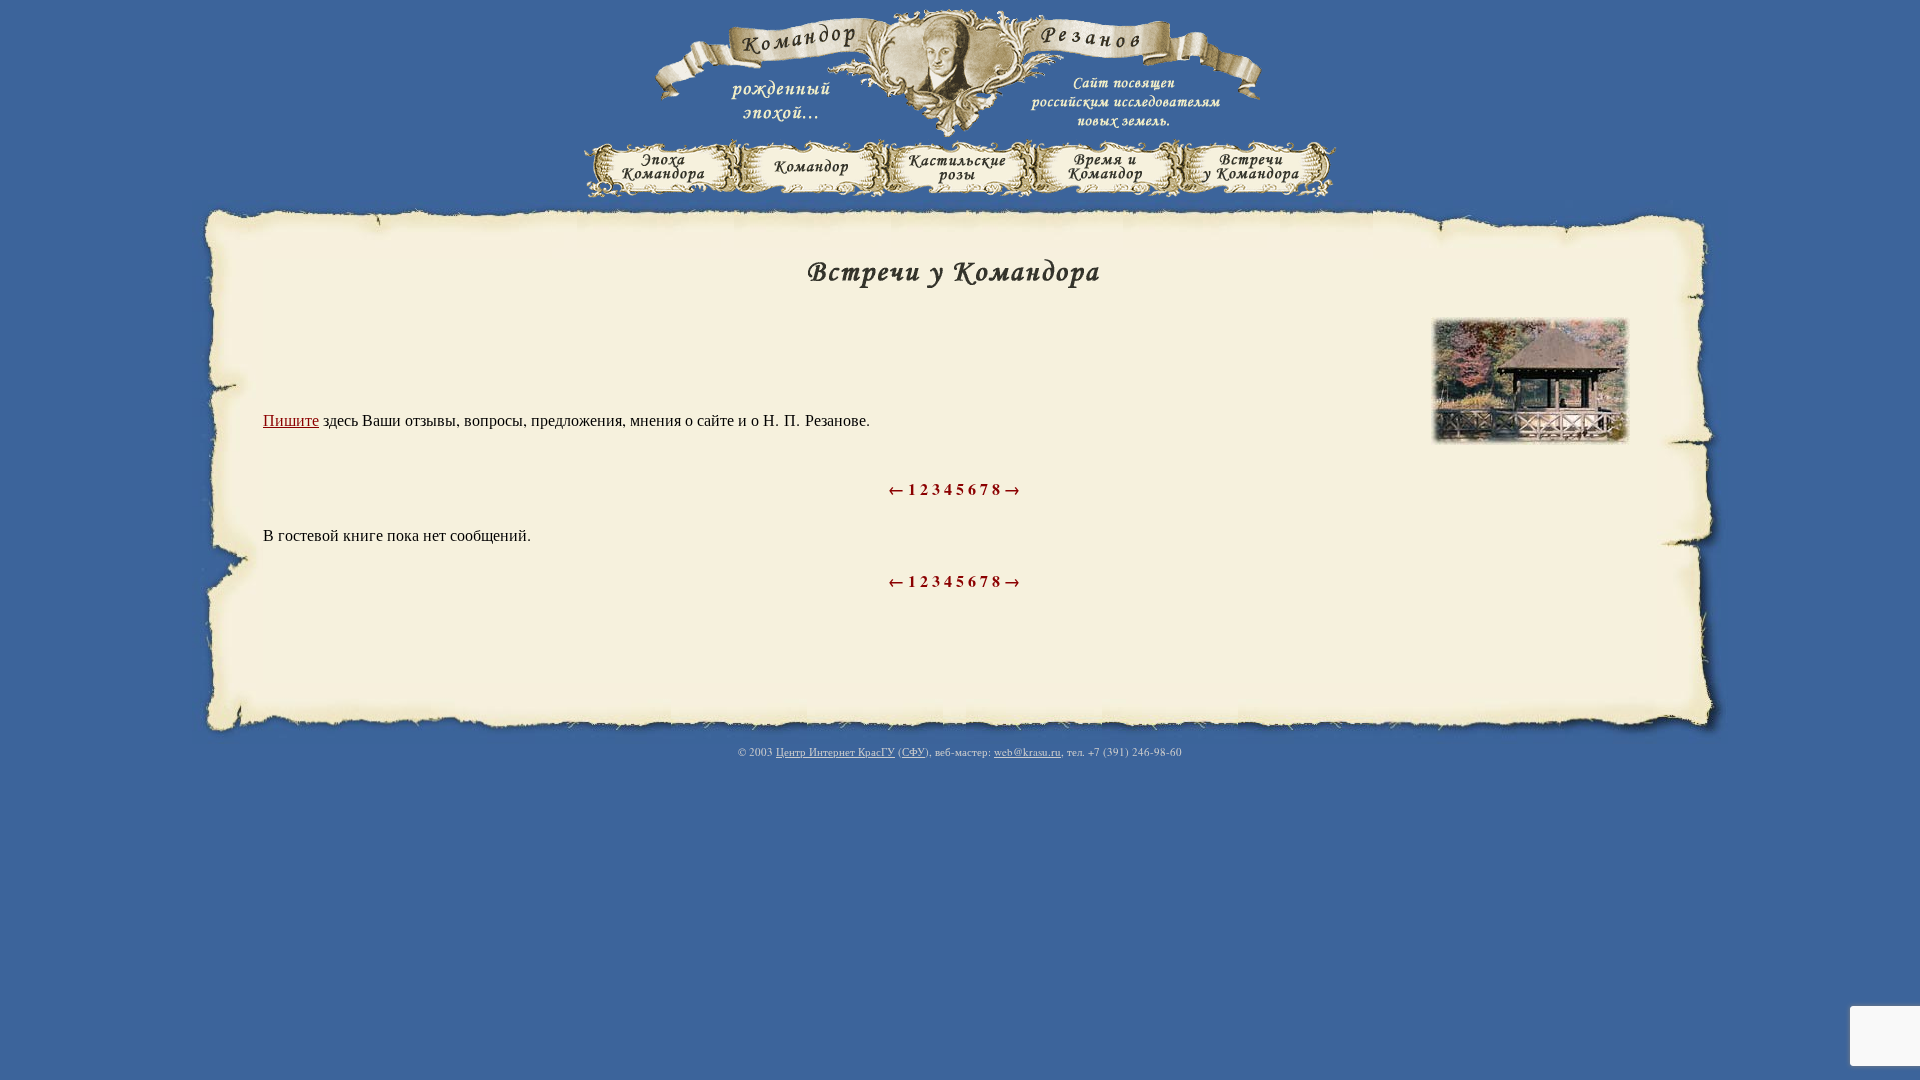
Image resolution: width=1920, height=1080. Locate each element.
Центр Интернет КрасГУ (835, 751)
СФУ (913, 751)
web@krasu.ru (1027, 751)
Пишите (291, 419)
